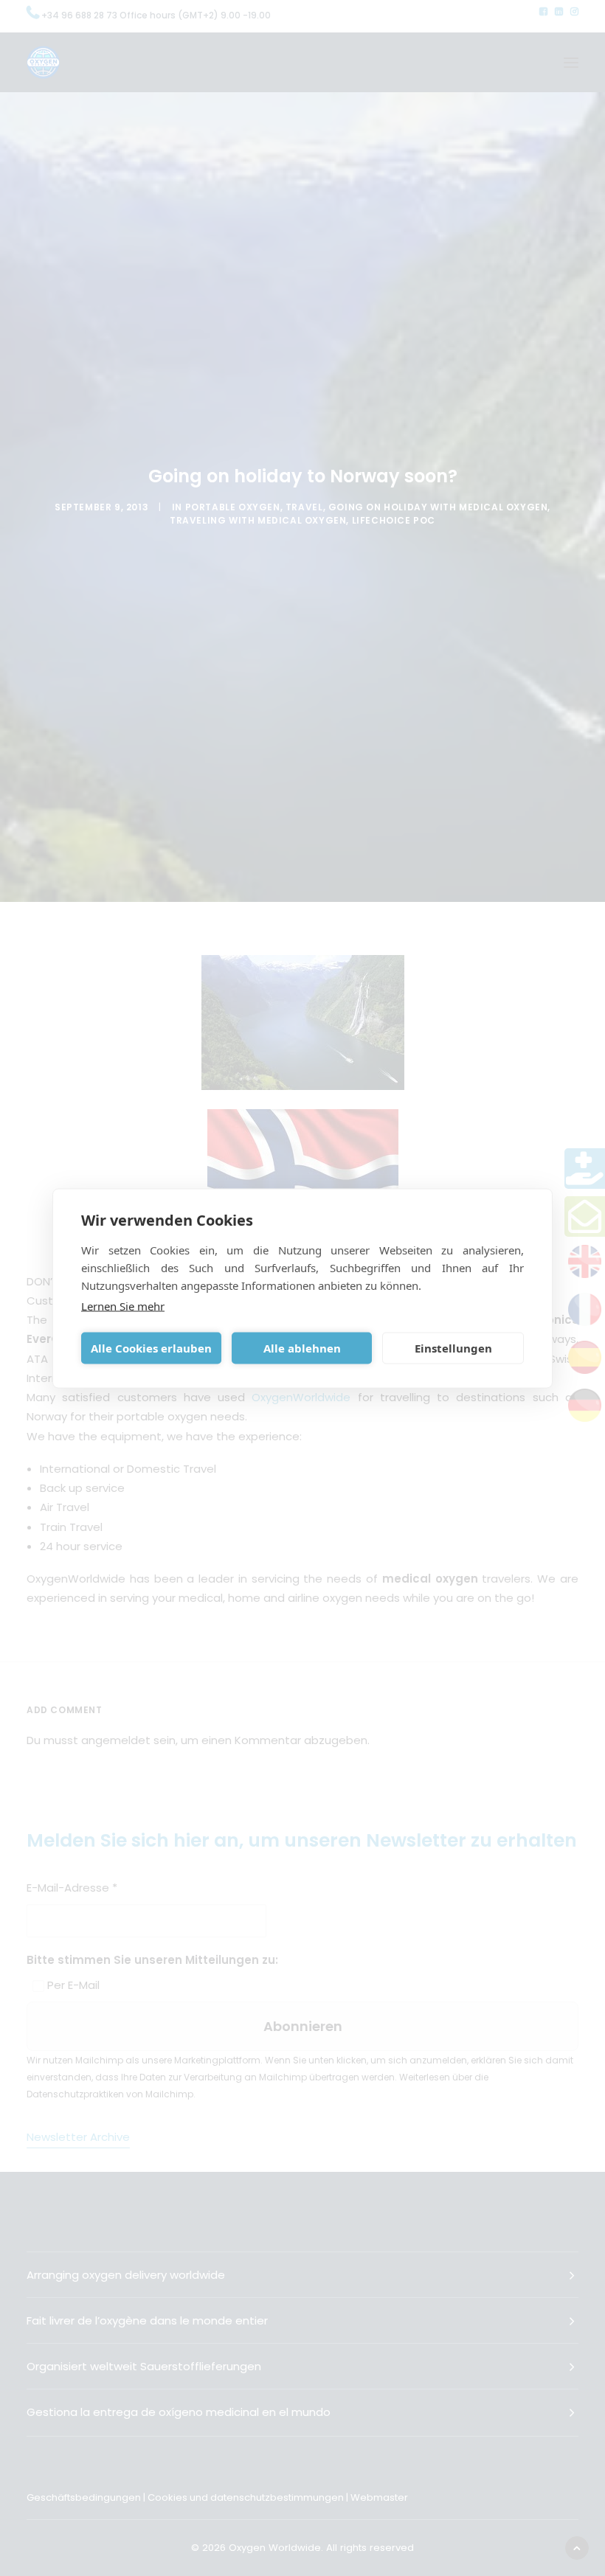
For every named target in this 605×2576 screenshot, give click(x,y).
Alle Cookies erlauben (151, 1348)
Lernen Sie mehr (123, 1305)
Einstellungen (453, 1348)
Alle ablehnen (302, 1348)
